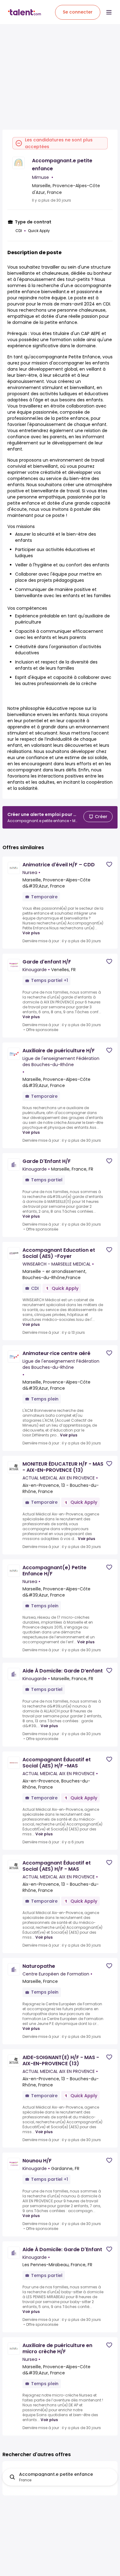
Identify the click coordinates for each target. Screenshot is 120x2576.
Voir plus (31, 933)
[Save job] (109, 864)
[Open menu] (109, 12)
